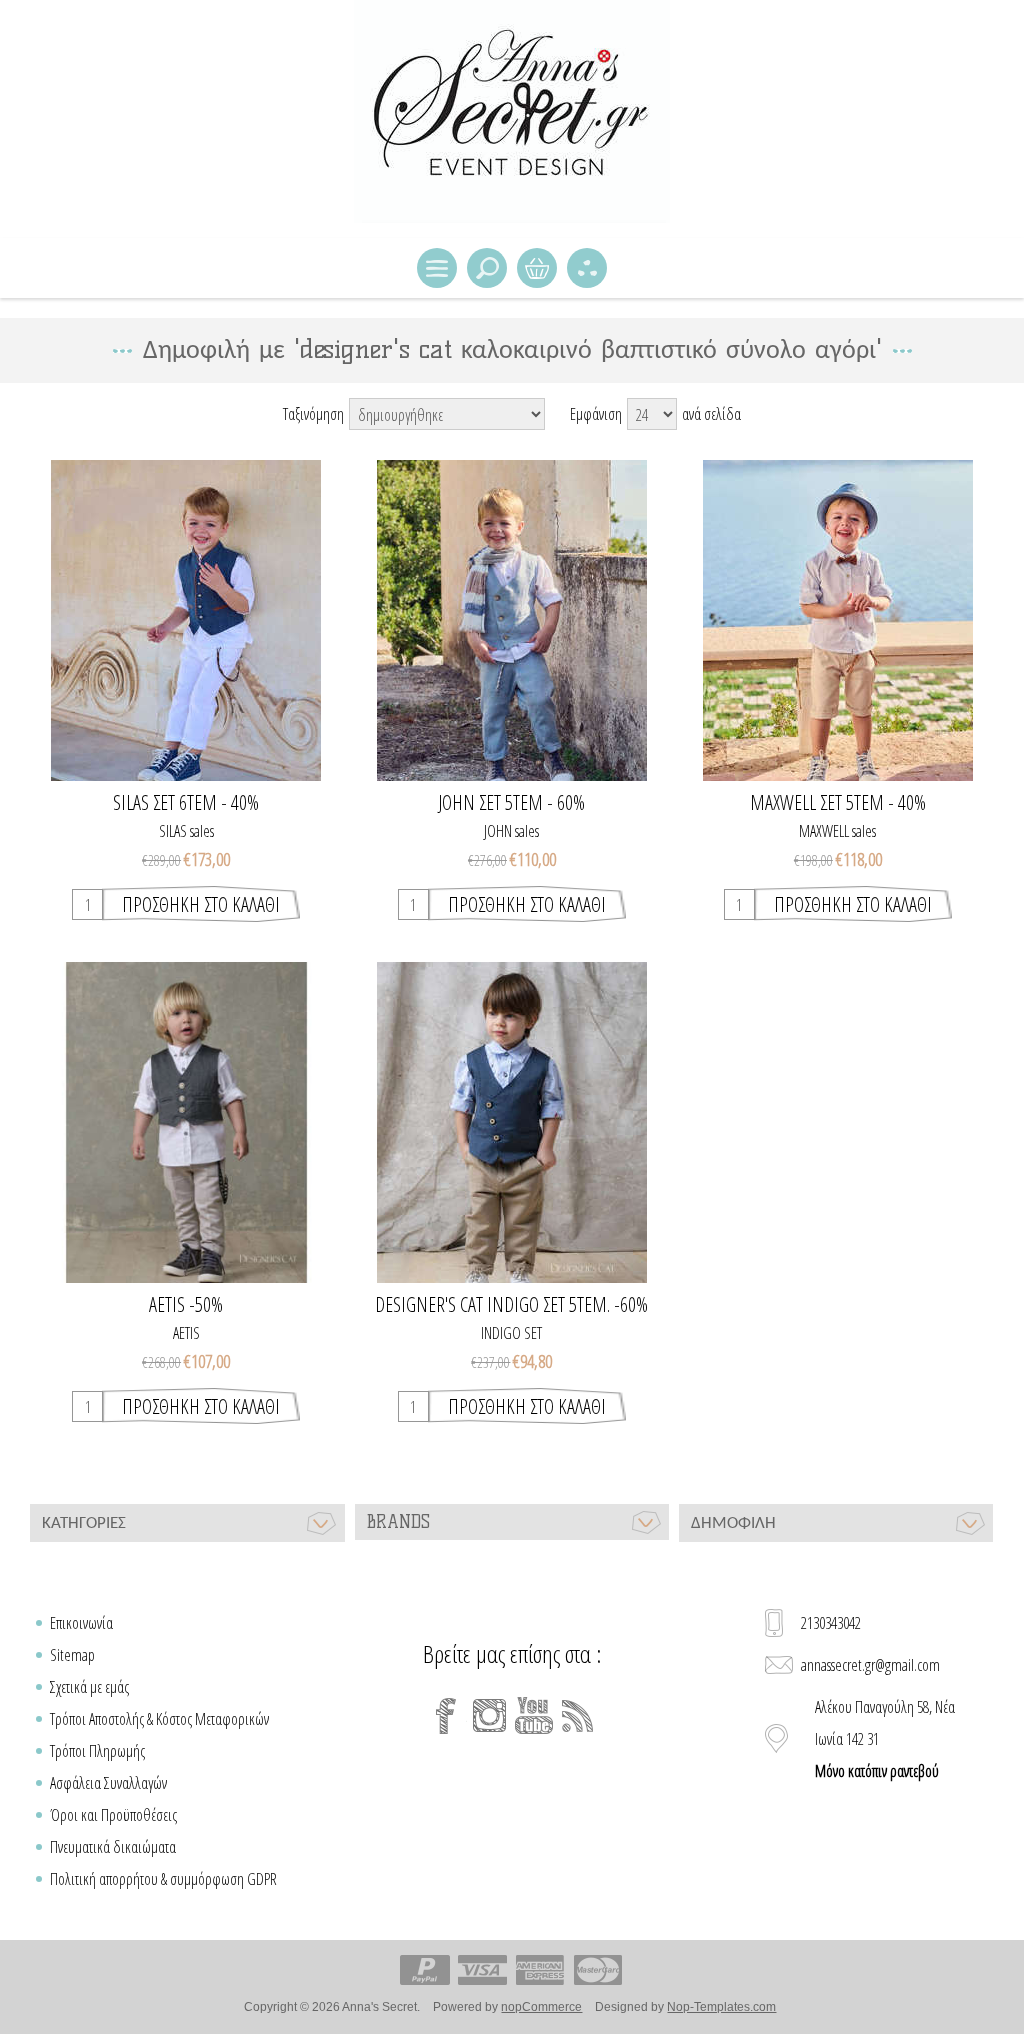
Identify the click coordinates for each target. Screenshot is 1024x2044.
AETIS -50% (186, 1305)
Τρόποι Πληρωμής (97, 1751)
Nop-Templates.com (721, 2007)
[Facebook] (446, 1716)
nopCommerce (541, 2007)
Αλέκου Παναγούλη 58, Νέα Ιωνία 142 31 (885, 1739)
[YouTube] (534, 1716)
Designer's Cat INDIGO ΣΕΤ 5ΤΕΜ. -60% (511, 1305)
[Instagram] (490, 1716)
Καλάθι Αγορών (537, 268)
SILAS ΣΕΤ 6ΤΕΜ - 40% (186, 803)
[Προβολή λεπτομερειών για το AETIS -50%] (186, 1122)
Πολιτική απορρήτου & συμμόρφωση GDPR (163, 1879)
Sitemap (72, 1655)
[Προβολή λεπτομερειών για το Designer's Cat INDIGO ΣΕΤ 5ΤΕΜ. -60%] (511, 1122)
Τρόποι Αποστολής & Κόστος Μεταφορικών (159, 1719)
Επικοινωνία (81, 1623)
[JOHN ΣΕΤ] (511, 620)
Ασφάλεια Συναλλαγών (108, 1783)
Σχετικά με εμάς (89, 1687)
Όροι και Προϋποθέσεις (113, 1815)
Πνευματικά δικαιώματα (113, 1847)
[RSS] (578, 1716)
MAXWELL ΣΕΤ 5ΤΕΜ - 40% (838, 803)
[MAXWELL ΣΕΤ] (837, 620)
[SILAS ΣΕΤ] (186, 620)
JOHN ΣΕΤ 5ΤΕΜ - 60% (511, 803)
